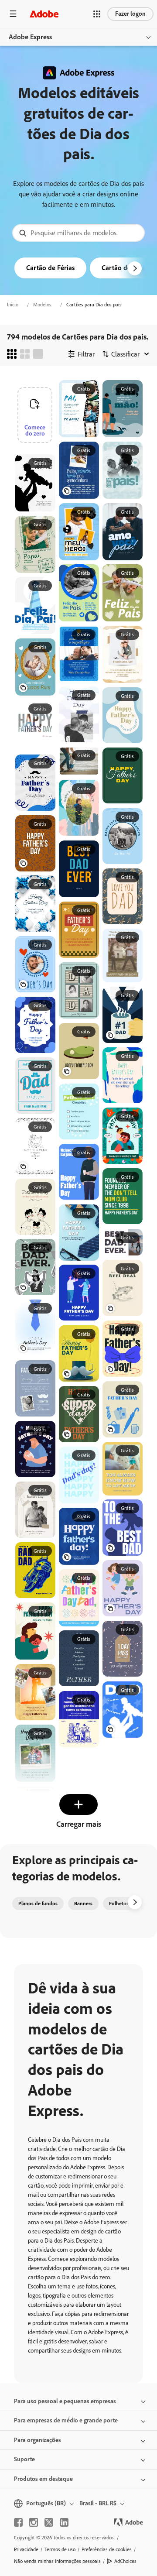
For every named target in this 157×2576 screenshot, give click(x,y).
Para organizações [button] (38, 2440)
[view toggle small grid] (12, 354)
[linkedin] (64, 2522)
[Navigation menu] (13, 14)
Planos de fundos (38, 1904)
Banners (83, 1904)
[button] (97, 14)
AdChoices (125, 2561)
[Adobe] (44, 14)
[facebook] (18, 2522)
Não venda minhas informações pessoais (57, 2561)
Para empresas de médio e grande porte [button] (66, 2420)
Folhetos (119, 1904)
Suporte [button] (24, 2459)
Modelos (42, 305)
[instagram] (34, 2522)
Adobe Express (30, 37)
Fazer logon (130, 14)
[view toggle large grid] (38, 354)
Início (13, 305)
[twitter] (49, 2522)
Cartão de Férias (50, 268)
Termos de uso (60, 2549)
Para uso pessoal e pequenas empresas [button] (65, 2401)
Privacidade (26, 2549)
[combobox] (78, 233)
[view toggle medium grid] (25, 354)
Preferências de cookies (107, 2549)
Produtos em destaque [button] (43, 2479)
